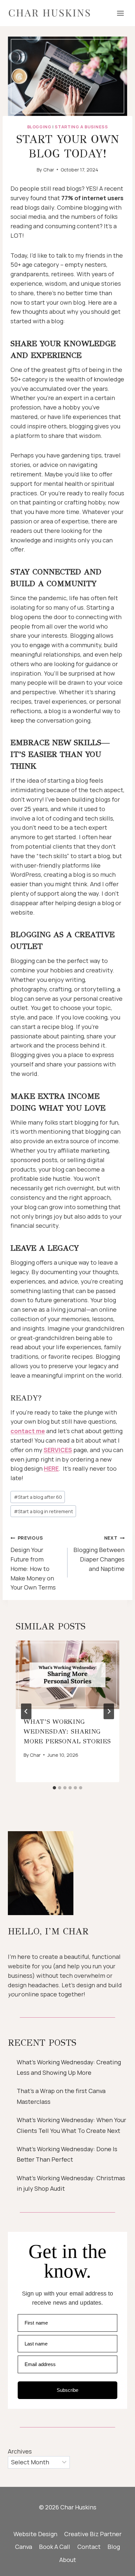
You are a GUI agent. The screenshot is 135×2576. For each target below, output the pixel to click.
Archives (20, 2451)
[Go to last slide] (26, 1711)
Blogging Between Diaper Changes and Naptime (99, 1553)
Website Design (35, 2534)
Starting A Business (81, 127)
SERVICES (58, 1450)
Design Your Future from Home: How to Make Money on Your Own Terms (33, 1563)
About (68, 2560)
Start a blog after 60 (38, 1497)
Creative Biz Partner (93, 2534)
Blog (114, 2547)
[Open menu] (120, 13)
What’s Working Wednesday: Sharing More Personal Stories (67, 1731)
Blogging (39, 127)
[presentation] (67, 1675)
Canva (24, 2547)
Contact (89, 2547)
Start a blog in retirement (43, 1511)
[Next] (109, 1711)
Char (49, 170)
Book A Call (55, 2547)
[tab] (54, 1788)
